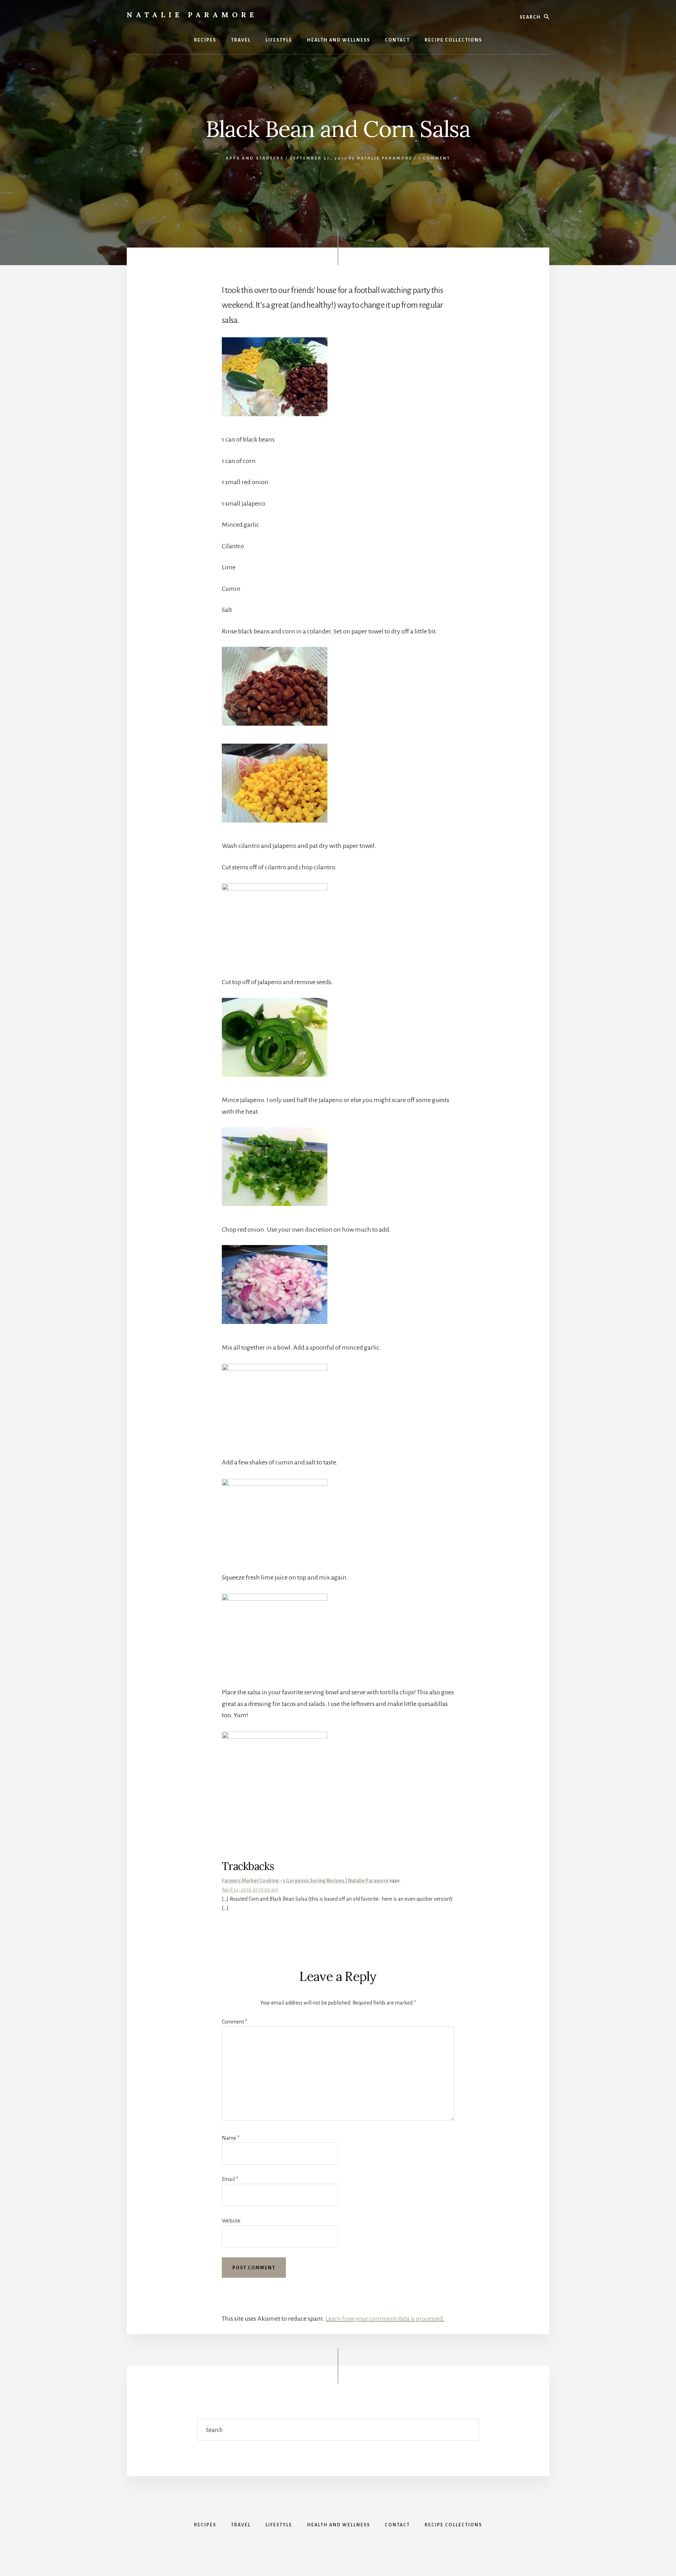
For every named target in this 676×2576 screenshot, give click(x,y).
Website (231, 2221)
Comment (234, 2022)
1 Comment (434, 158)
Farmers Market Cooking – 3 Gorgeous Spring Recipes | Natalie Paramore (305, 1881)
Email (230, 2179)
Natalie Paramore (192, 15)
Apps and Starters (255, 158)
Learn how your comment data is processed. (385, 2319)
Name (231, 2138)
